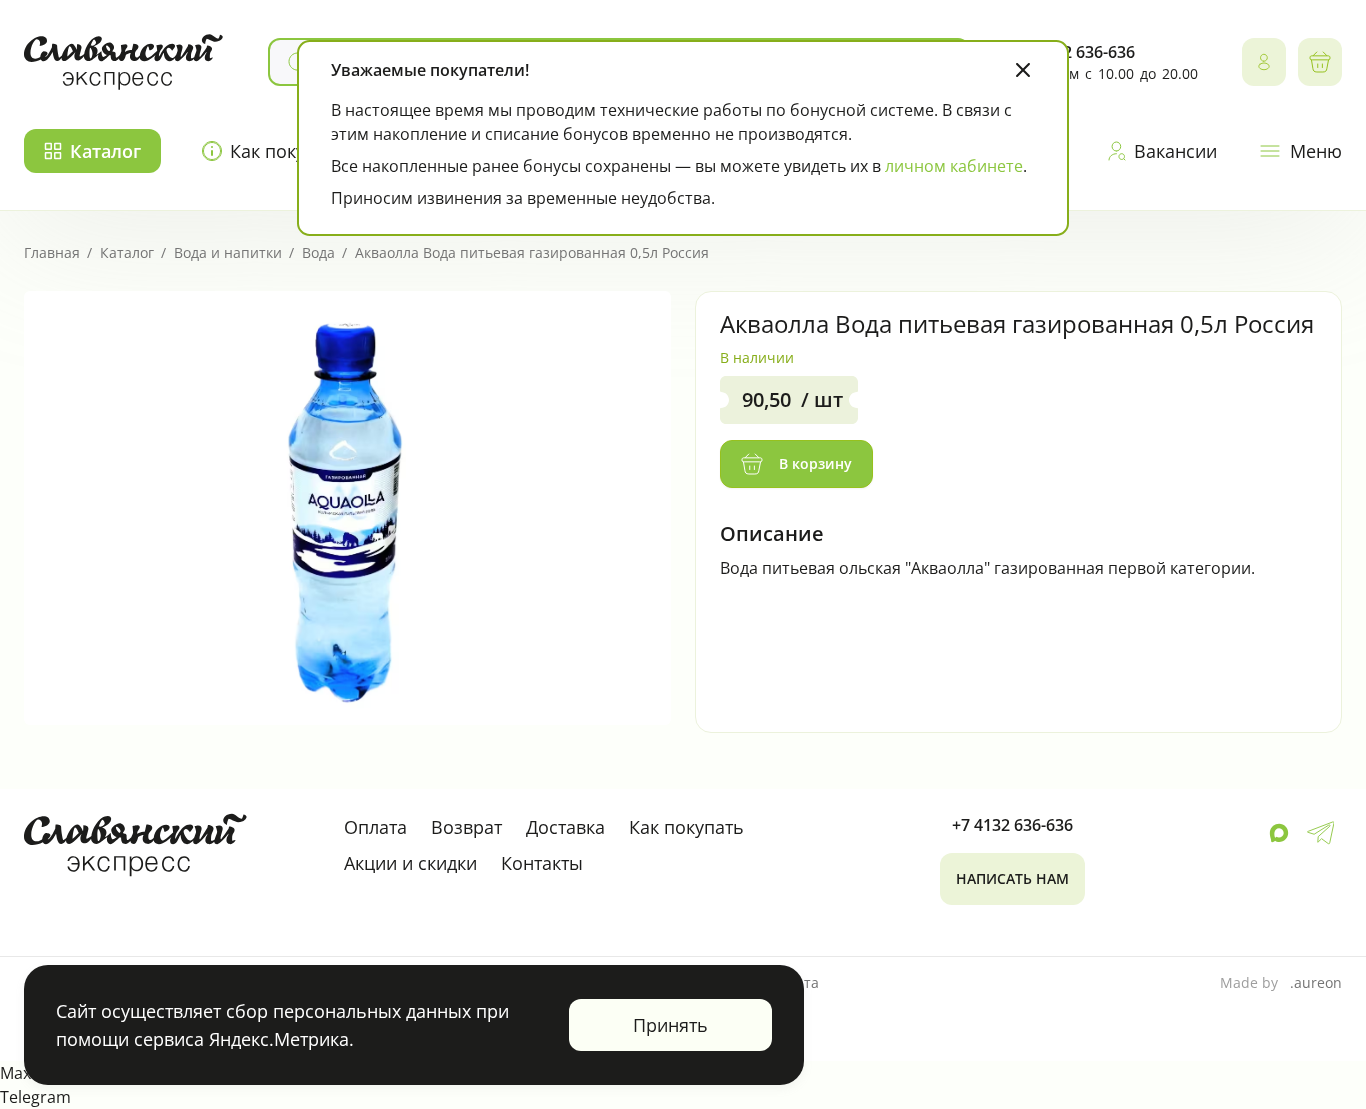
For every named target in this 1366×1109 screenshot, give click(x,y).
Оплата (375, 827)
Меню (1316, 151)
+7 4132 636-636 (1012, 825)
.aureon (1316, 982)
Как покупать (686, 827)
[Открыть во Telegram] (1320, 833)
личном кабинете (954, 166)
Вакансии (1175, 151)
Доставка (565, 827)
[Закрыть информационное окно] (1023, 70)
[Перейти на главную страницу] (124, 62)
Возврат (466, 827)
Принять (670, 1025)
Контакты (542, 863)
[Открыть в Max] (1279, 833)
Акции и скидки (410, 863)
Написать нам (1012, 878)
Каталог (105, 151)
